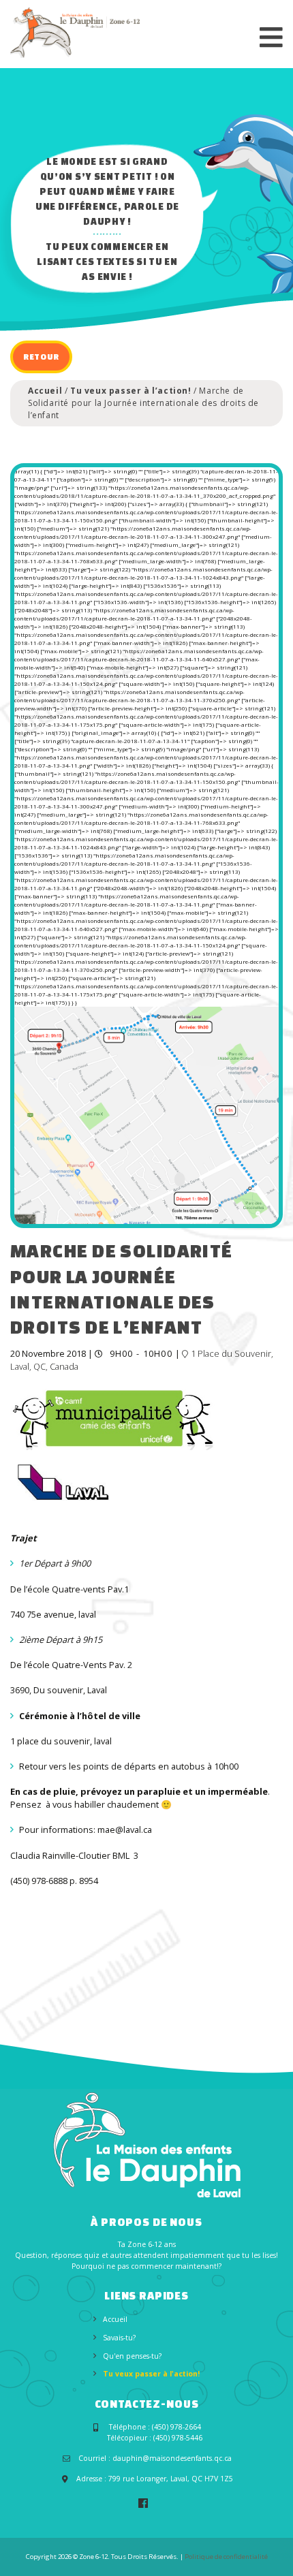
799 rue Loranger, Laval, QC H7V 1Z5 (171, 2479)
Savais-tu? (119, 2338)
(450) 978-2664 (176, 2427)
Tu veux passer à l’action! (131, 391)
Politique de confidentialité (226, 2557)
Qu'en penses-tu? (132, 2356)
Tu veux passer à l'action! (151, 2374)
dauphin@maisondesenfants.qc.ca (172, 2458)
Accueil (45, 391)
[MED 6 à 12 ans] (75, 32)
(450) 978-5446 (178, 2438)
